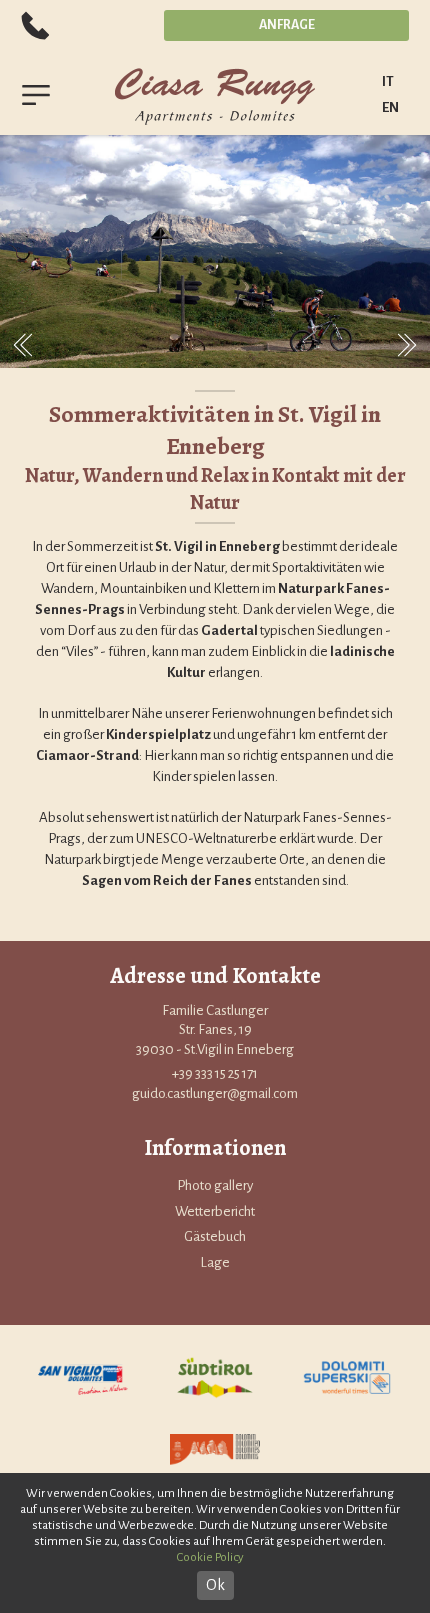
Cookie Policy (210, 1557)
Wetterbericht (215, 1211)
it (388, 81)
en (390, 107)
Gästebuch (215, 1236)
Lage (215, 1262)
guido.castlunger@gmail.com (215, 1093)
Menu (36, 95)
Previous (23, 345)
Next (407, 345)
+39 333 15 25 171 (36, 25)
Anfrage (287, 25)
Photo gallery (215, 1185)
